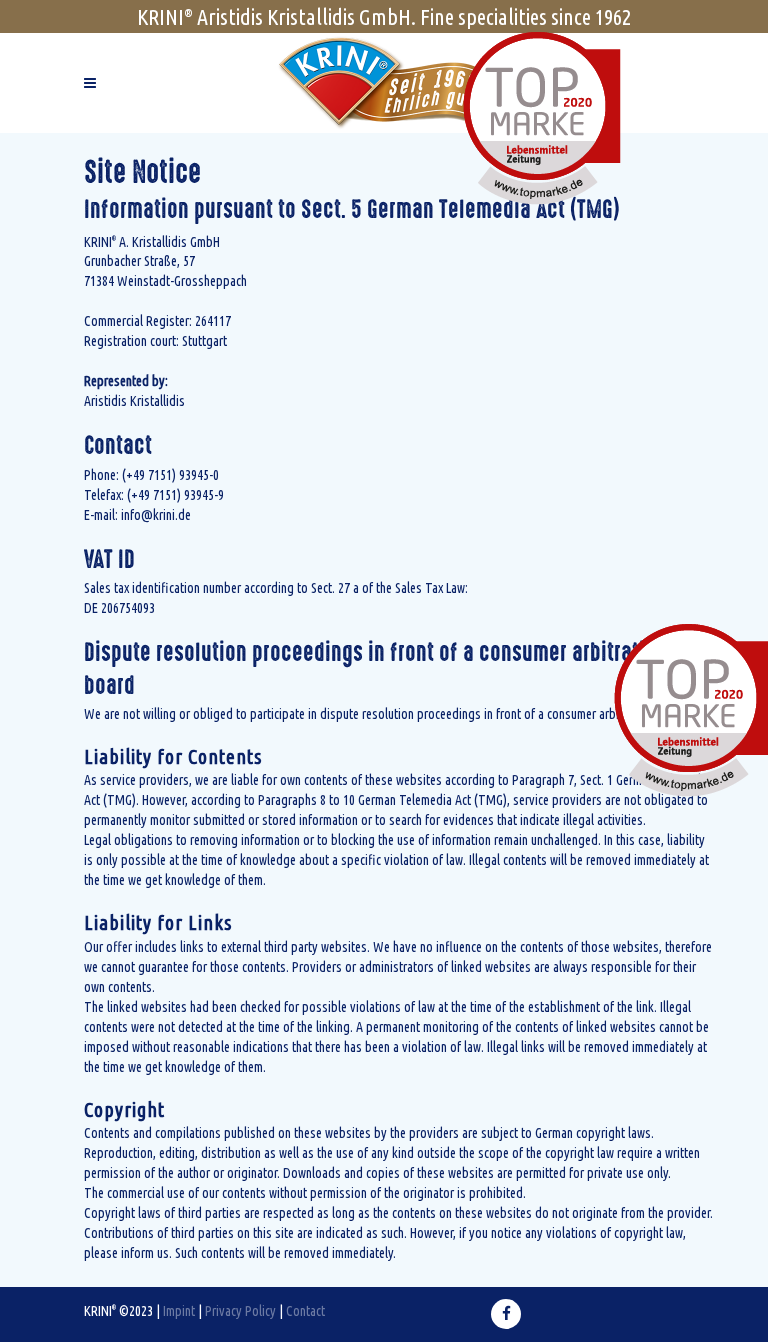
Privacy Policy (240, 1310)
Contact (305, 1310)
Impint (179, 1310)
